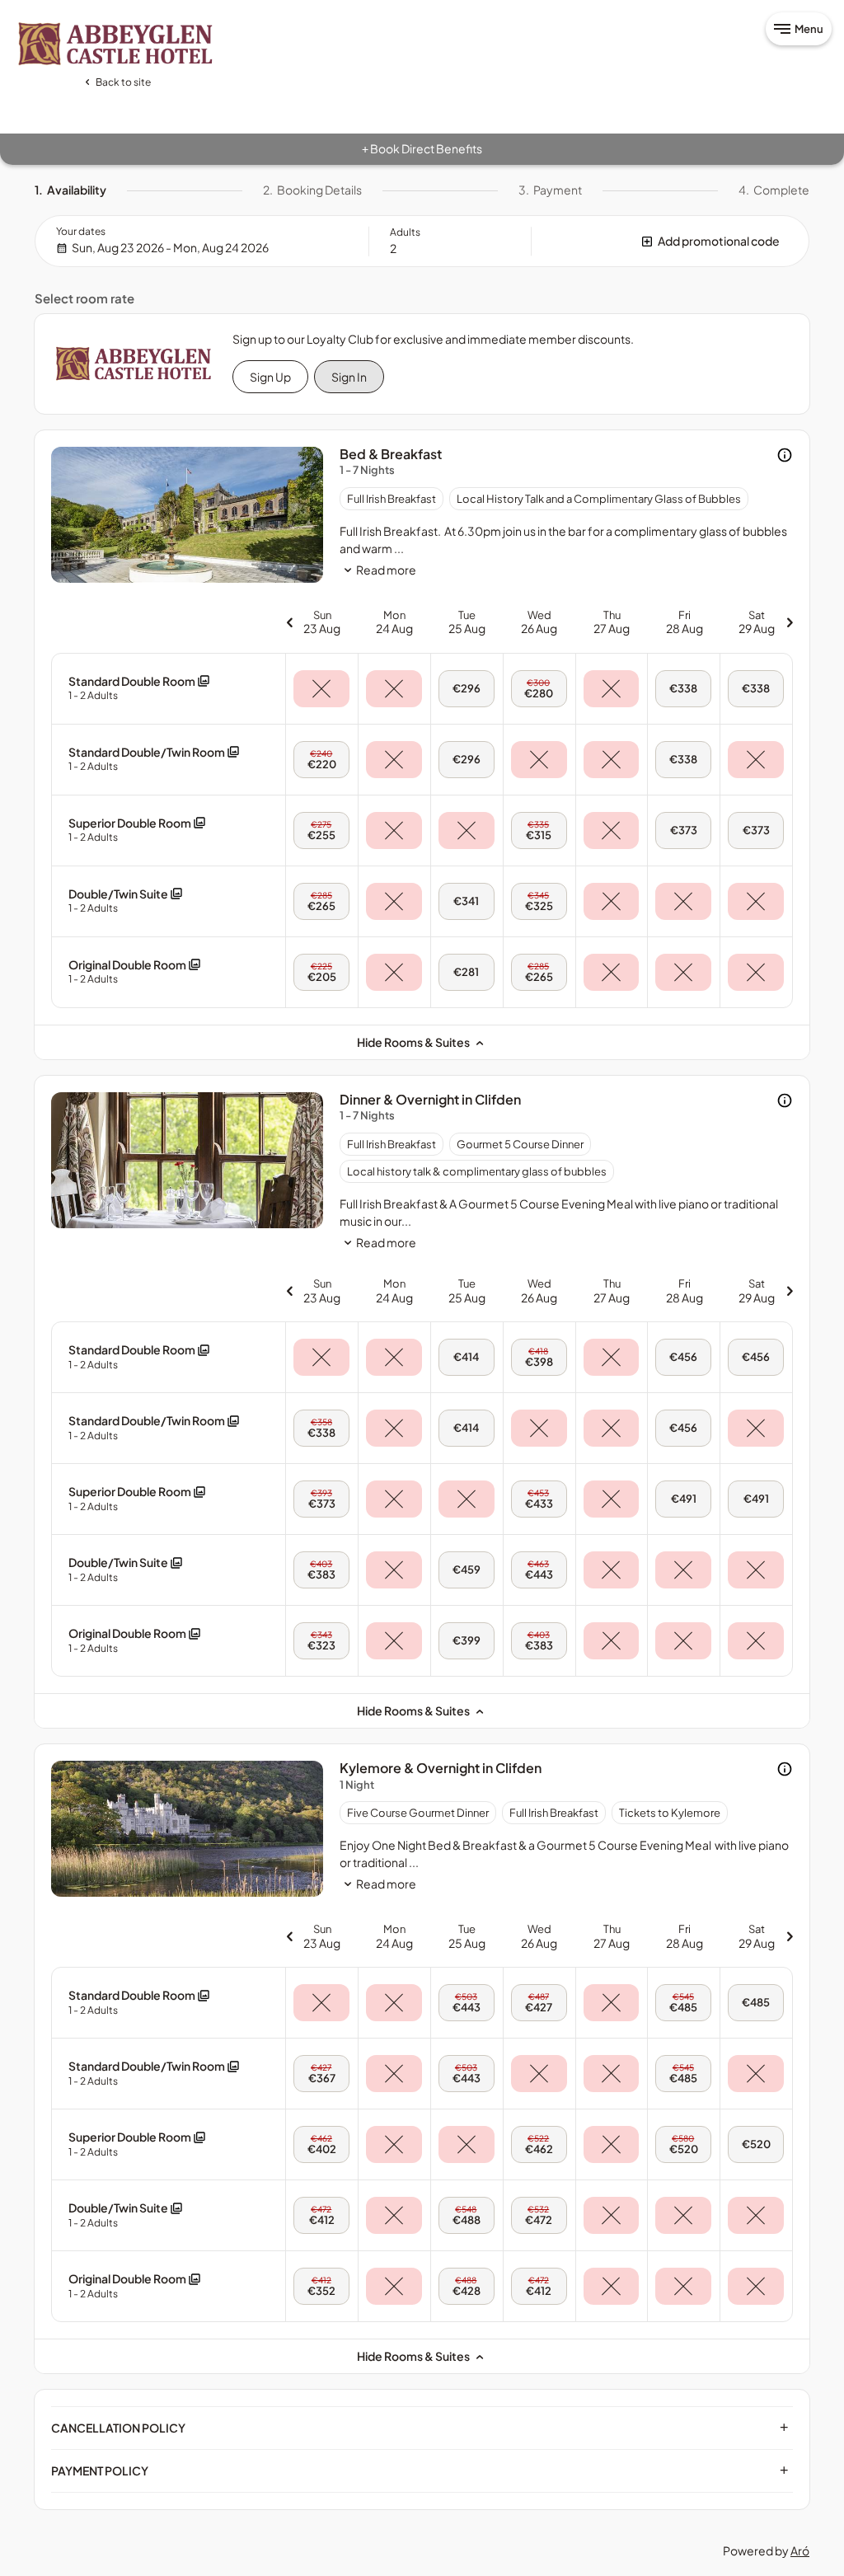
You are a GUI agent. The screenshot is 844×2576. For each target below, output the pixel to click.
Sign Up (270, 377)
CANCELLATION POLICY (420, 2428)
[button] (670, 241)
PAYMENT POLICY (420, 2470)
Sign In (349, 377)
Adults (405, 232)
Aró (800, 2550)
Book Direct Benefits (422, 148)
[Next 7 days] (790, 622)
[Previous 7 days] (289, 622)
